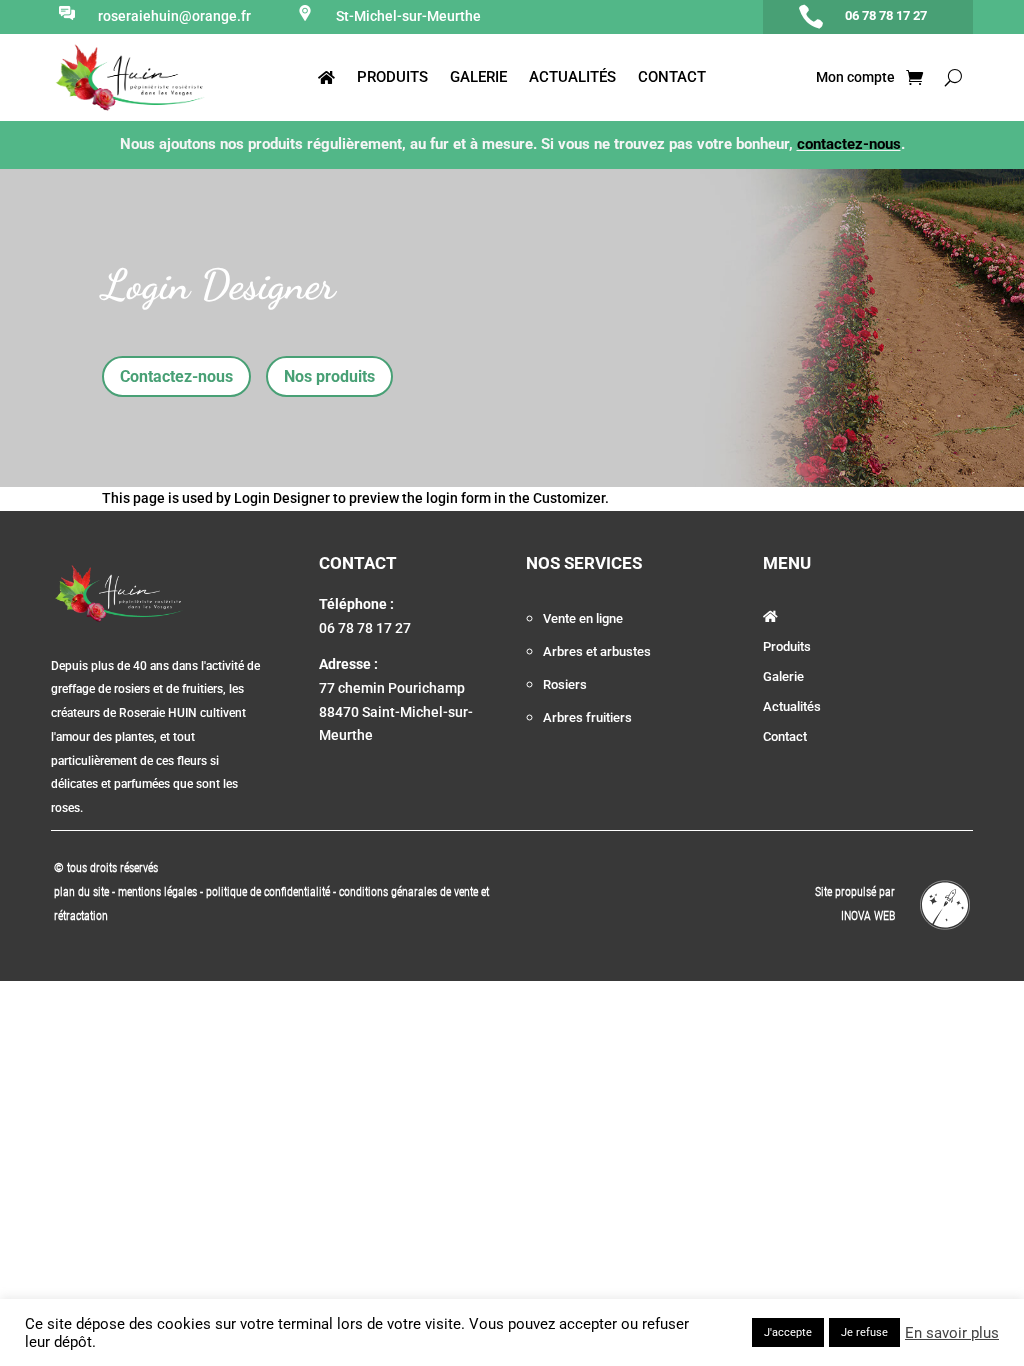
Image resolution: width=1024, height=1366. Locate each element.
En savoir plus (952, 1333)
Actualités (572, 78)
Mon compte (854, 77)
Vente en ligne (583, 618)
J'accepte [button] (788, 1332)
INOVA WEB (868, 916)
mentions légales (159, 892)
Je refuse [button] (864, 1332)
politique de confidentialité (268, 892)
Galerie (478, 78)
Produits (392, 78)
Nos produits (329, 376)
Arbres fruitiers (587, 717)
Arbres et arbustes (597, 651)
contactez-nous (849, 144)
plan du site (81, 892)
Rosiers (565, 684)
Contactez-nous (176, 376)
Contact (672, 78)
